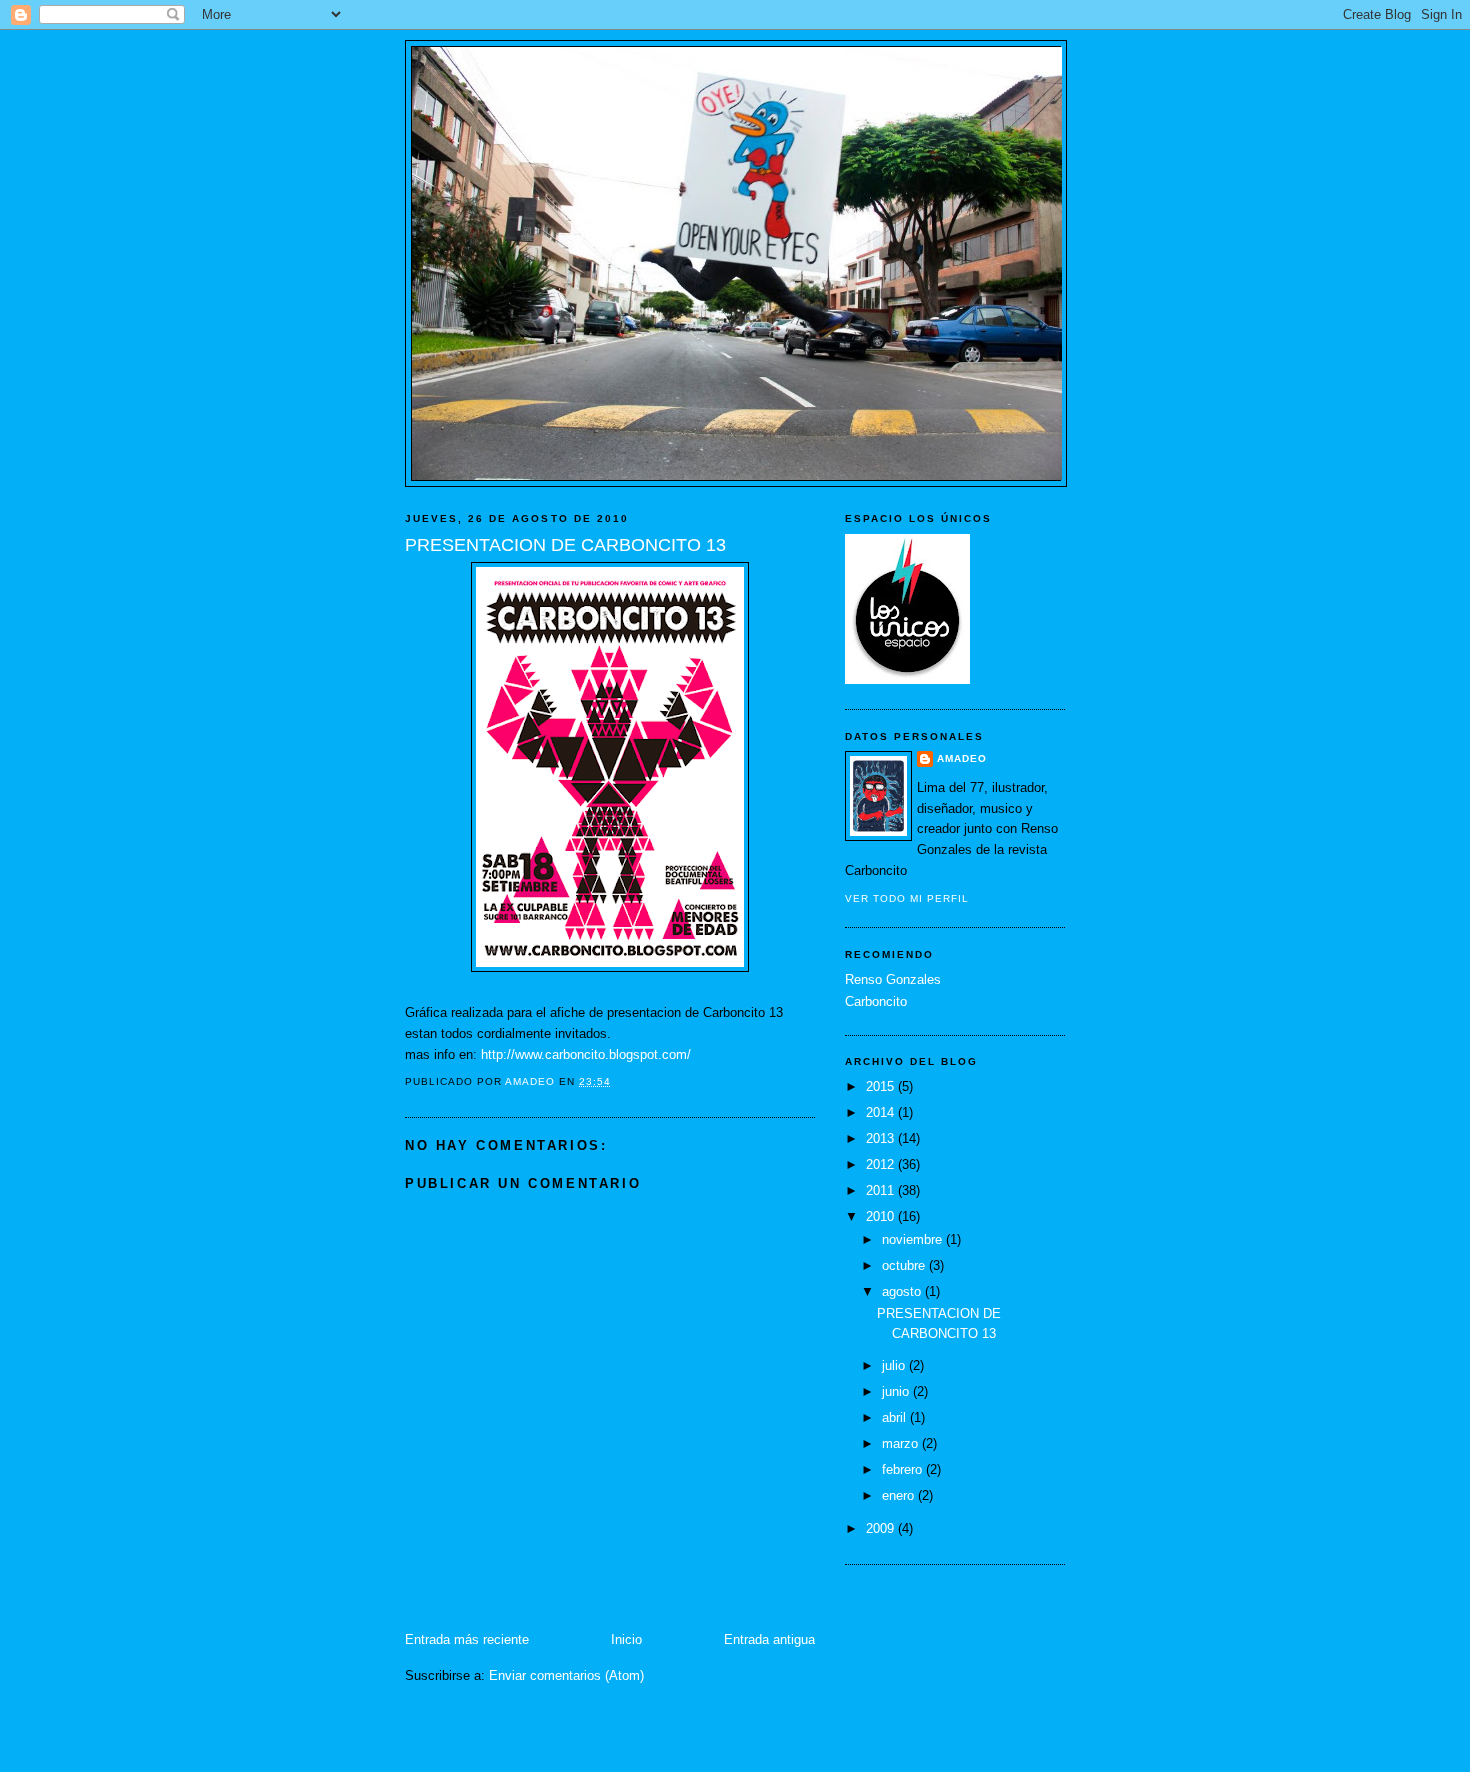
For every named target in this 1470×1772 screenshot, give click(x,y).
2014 (882, 1112)
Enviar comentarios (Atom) (566, 1675)
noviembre (914, 1239)
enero (900, 1495)
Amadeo (962, 758)
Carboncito (876, 1001)
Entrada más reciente (467, 1639)
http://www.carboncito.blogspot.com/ (586, 1054)
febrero (904, 1469)
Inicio (626, 1639)
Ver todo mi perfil (907, 898)
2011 (882, 1190)
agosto (903, 1291)
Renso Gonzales (893, 979)
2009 (882, 1528)
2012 (882, 1164)
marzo (902, 1443)
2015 (882, 1086)
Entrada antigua (769, 1639)
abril (896, 1417)
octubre (905, 1265)
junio (897, 1391)
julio (895, 1365)
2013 (882, 1138)
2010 (882, 1216)
